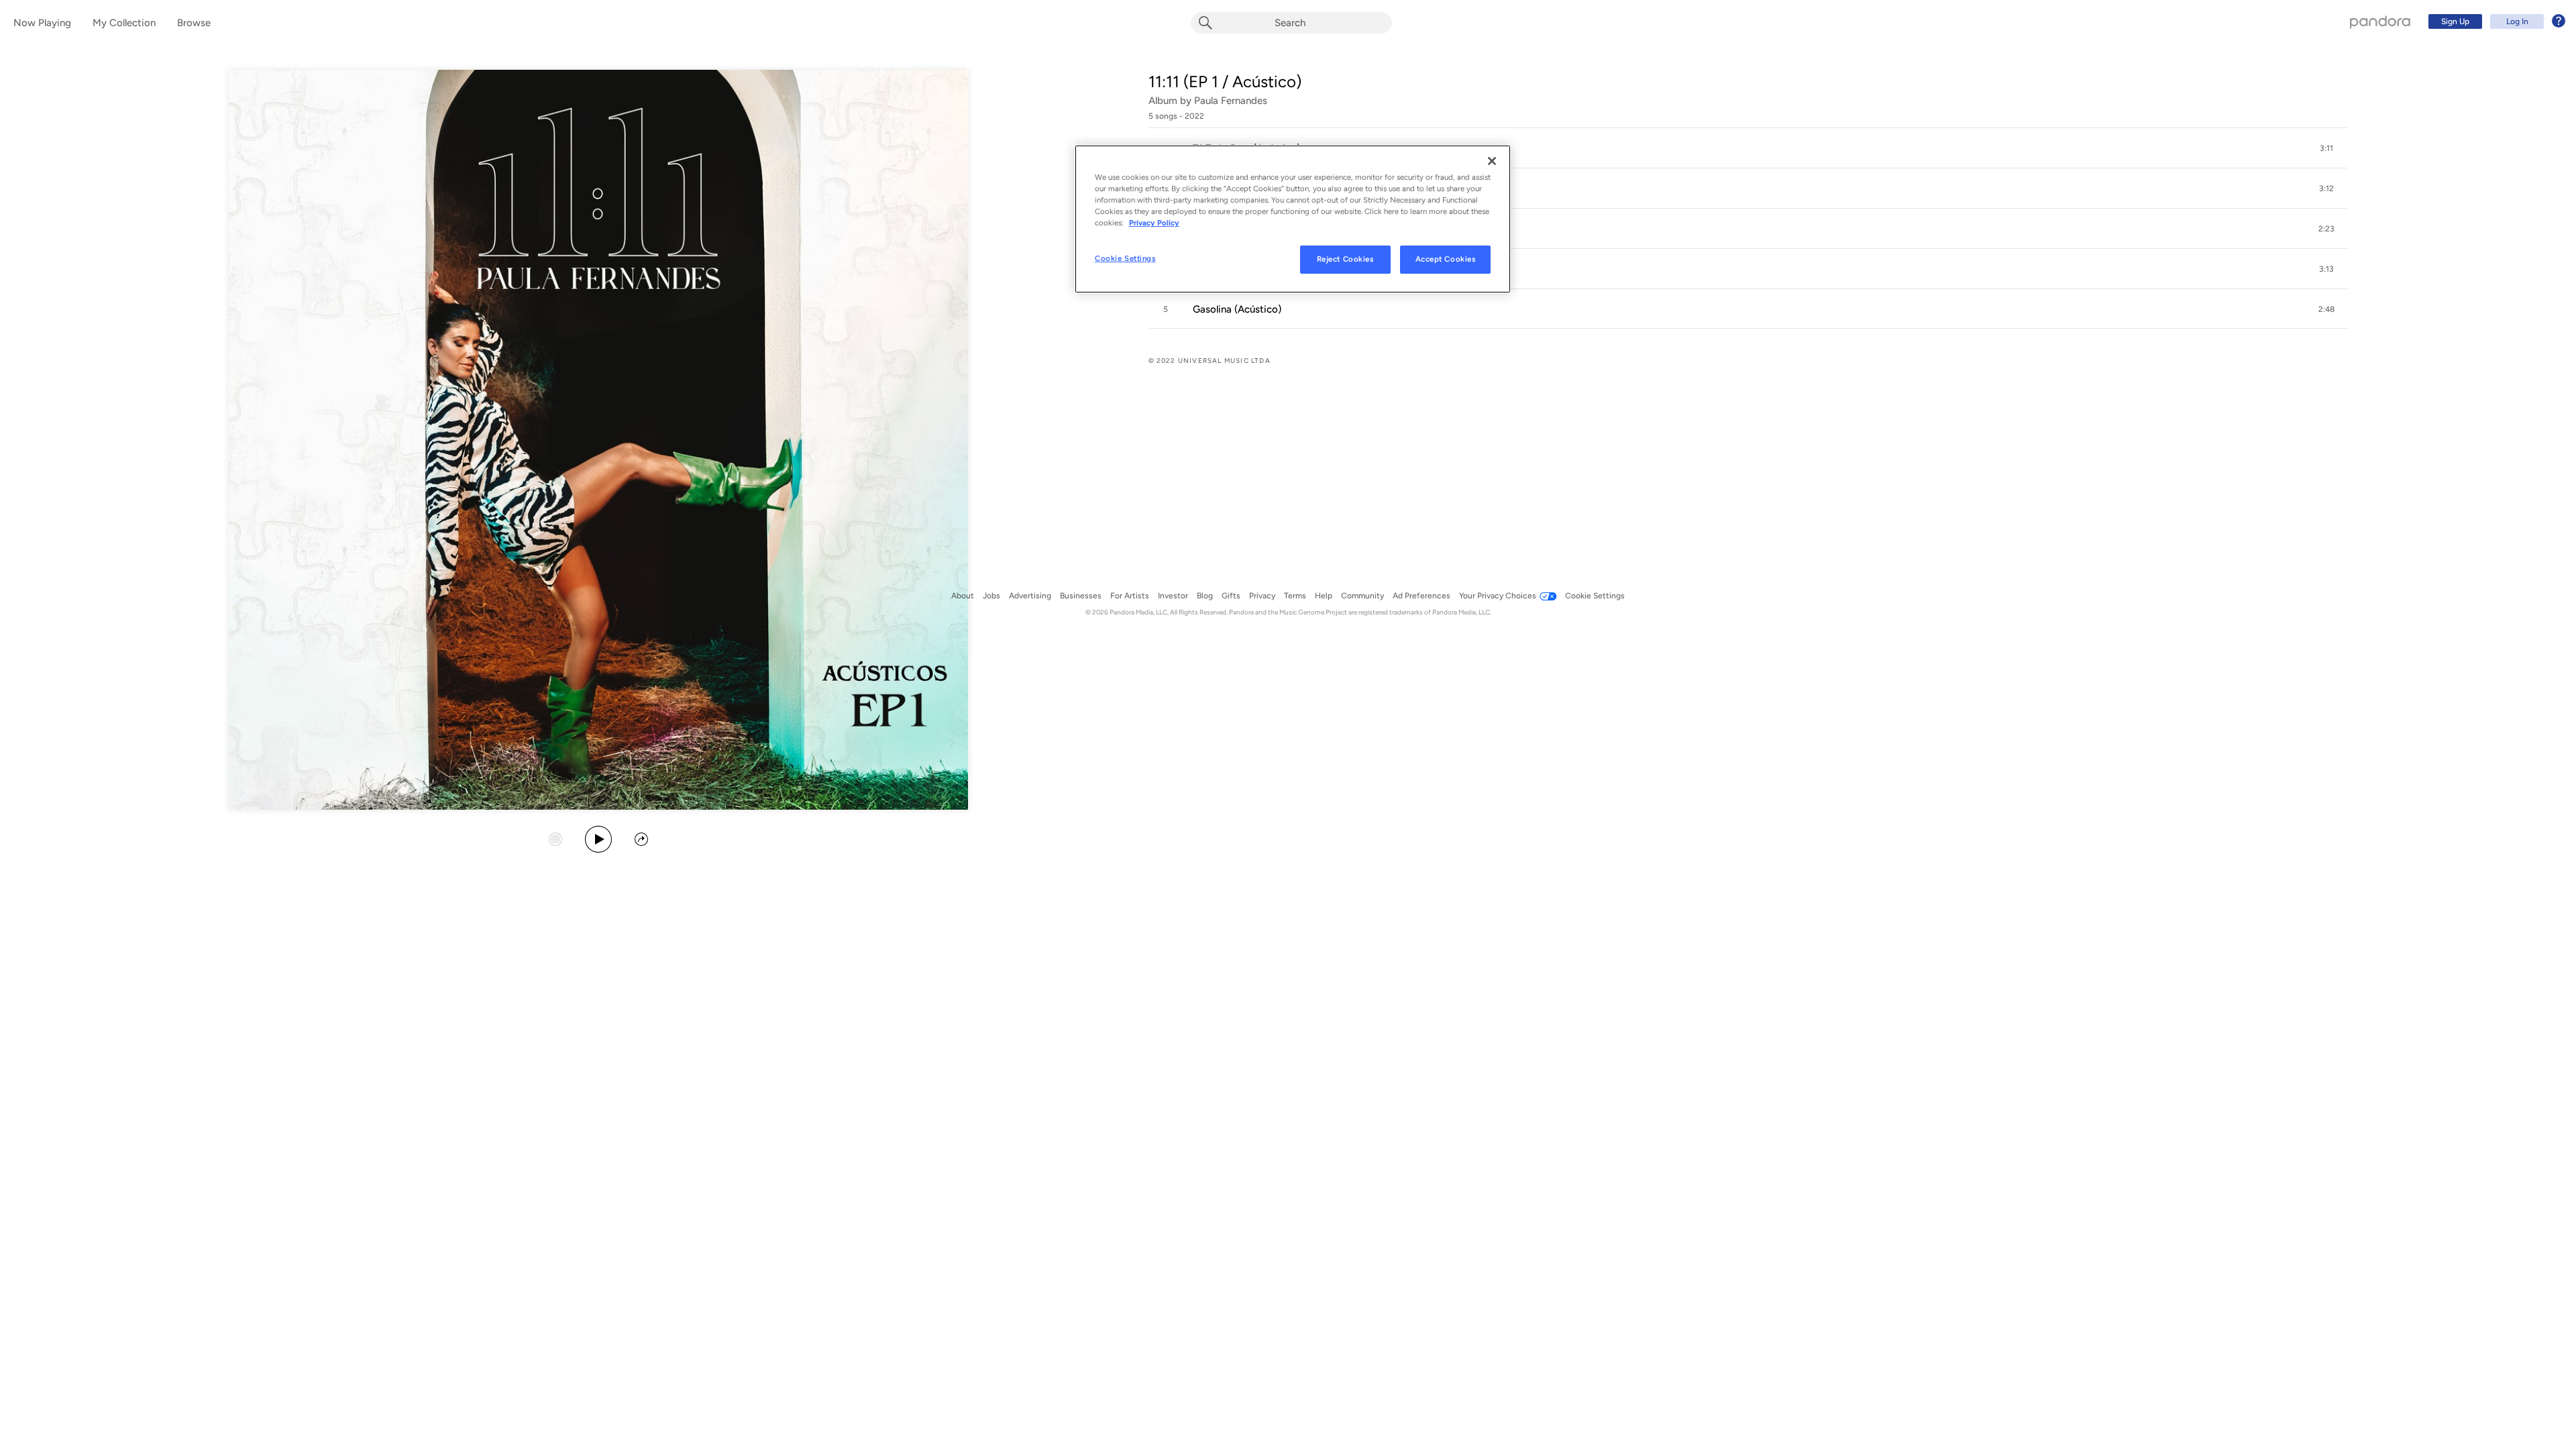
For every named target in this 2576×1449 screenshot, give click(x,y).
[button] (1748, 148)
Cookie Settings (1125, 258)
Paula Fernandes (1231, 101)
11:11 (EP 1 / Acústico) (1225, 82)
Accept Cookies (1446, 259)
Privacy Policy (1154, 223)
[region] (1293, 219)
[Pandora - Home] (2380, 21)
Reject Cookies (1345, 259)
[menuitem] (2495, 21)
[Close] (1492, 161)
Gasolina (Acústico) (1237, 309)
